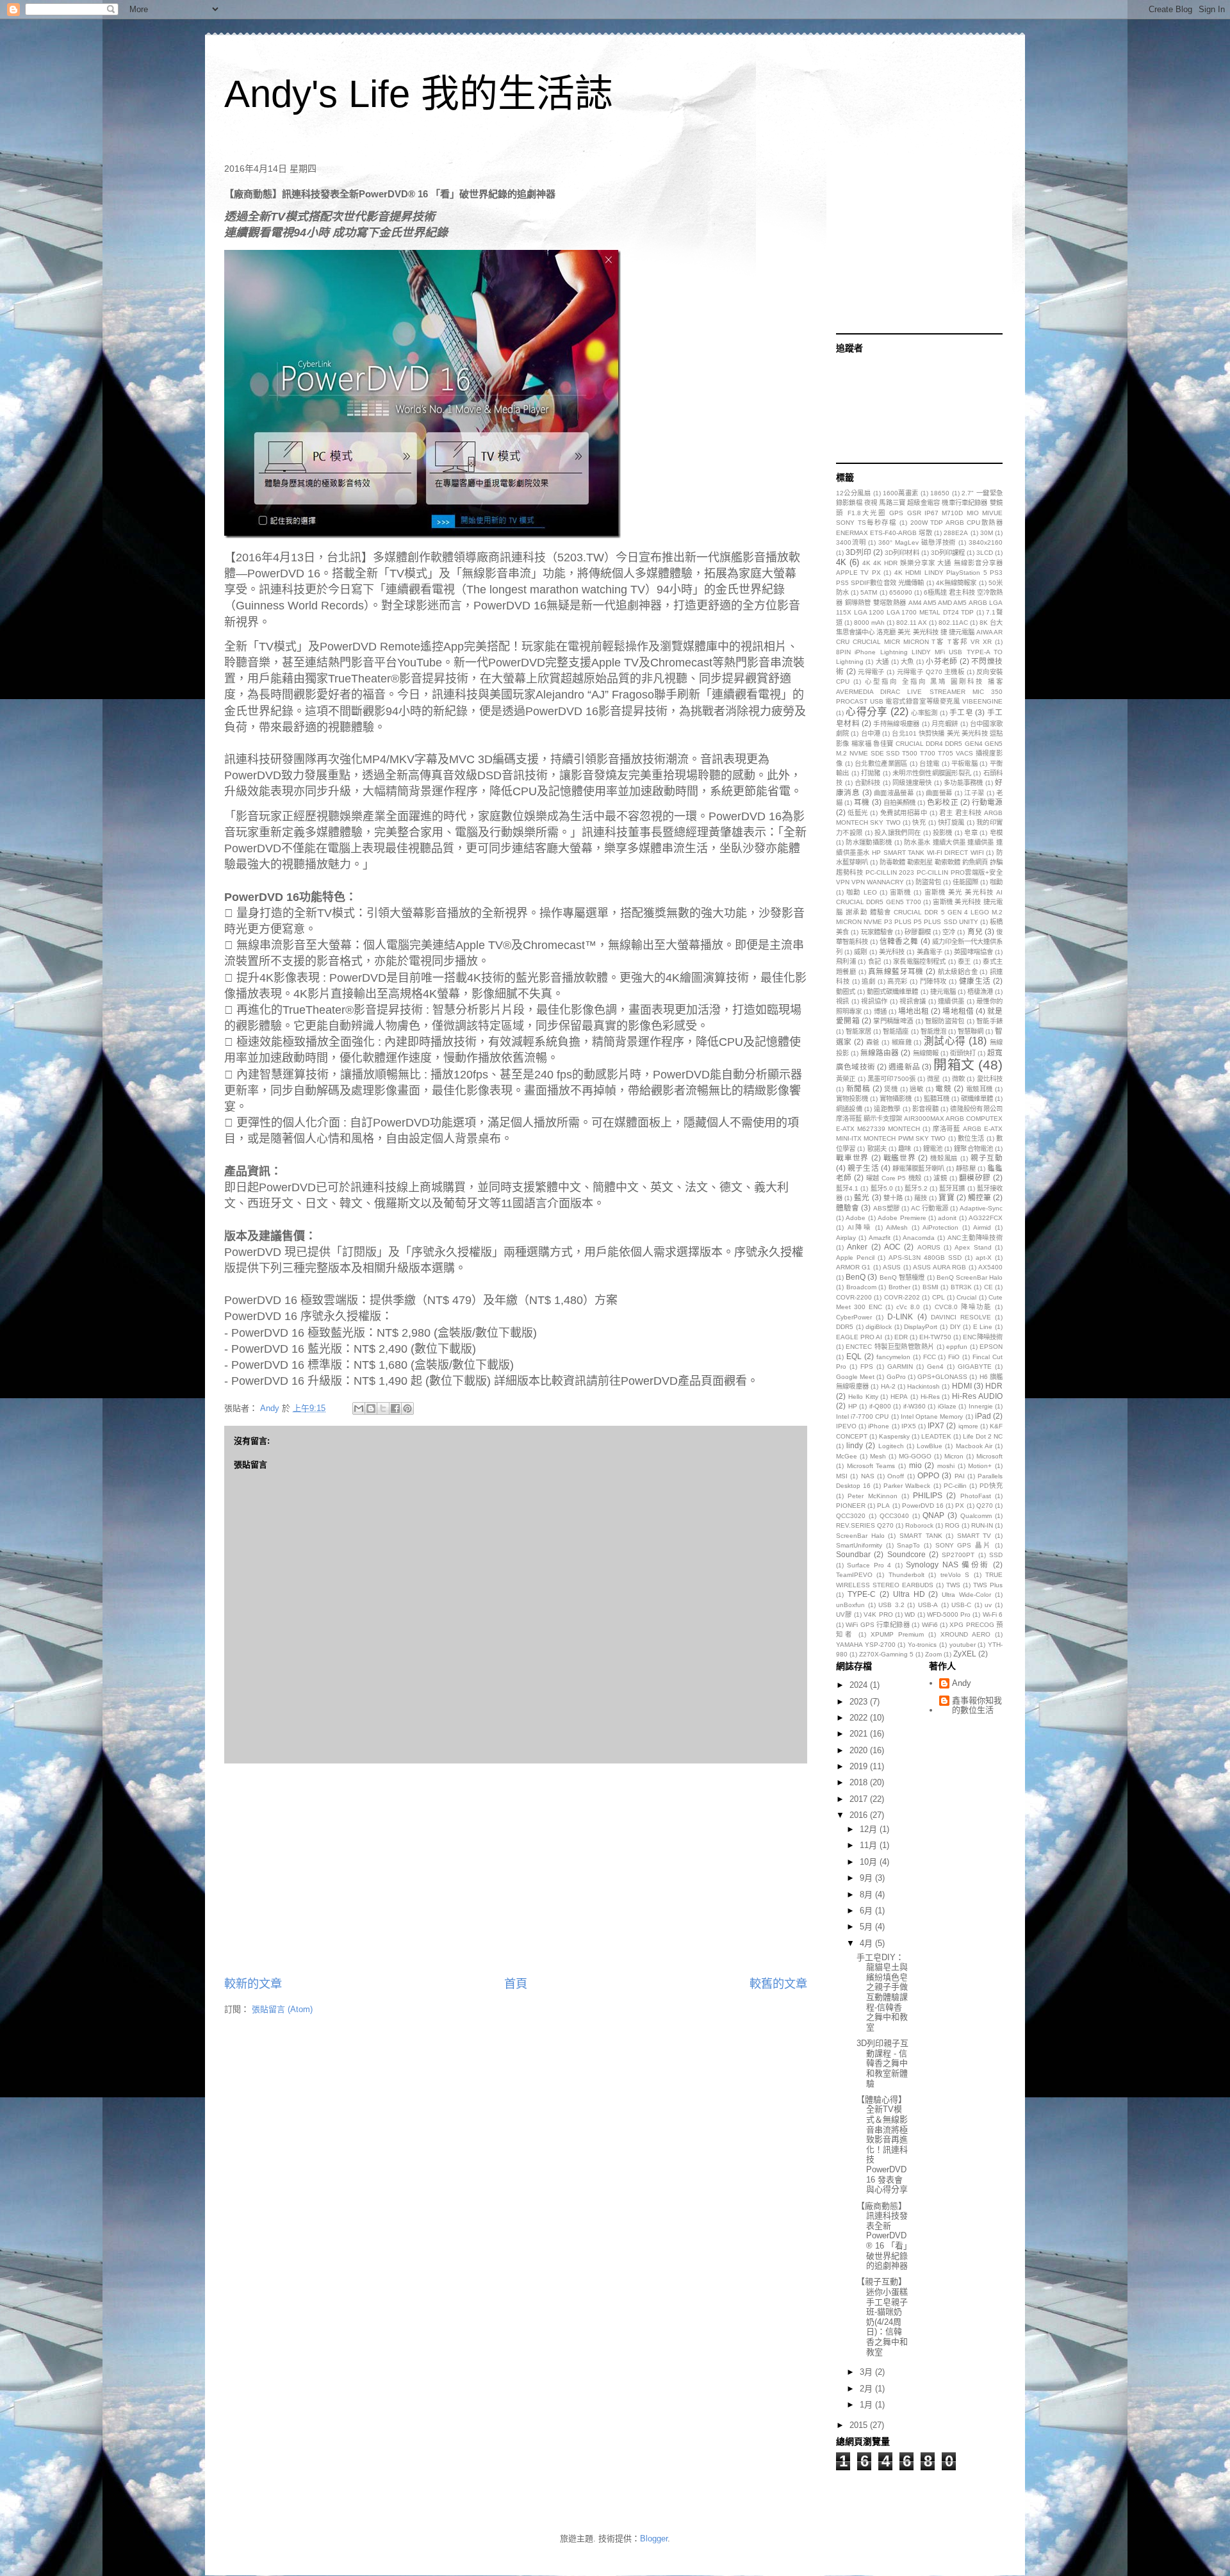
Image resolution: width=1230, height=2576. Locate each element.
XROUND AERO (965, 1634)
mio (915, 1465)
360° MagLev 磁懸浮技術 (917, 542)
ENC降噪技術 (983, 1337)
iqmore (968, 1426)
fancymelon (893, 1357)
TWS (953, 1585)
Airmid (982, 1227)
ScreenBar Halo (860, 1536)
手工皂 (961, 712)
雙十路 (893, 1198)
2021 (860, 1734)
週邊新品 (904, 1067)
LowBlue (930, 1446)
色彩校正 (942, 802)
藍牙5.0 (882, 1188)
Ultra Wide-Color (966, 1595)
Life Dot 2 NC (983, 1436)
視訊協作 (874, 1001)
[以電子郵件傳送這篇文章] (359, 1408)
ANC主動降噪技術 (975, 1238)
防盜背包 (928, 882)
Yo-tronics (922, 1645)
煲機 (891, 1089)
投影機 (943, 833)
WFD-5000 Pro (949, 1614)
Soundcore (906, 1554)
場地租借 (958, 1011)
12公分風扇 (853, 493)
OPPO (928, 1475)
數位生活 (971, 1138)
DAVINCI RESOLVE (961, 1317)
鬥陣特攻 (933, 981)
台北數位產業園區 (881, 764)
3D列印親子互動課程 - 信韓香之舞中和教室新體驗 (882, 2063)
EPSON (991, 1347)
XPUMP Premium (897, 1634)
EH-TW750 (935, 1337)
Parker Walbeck (907, 1486)
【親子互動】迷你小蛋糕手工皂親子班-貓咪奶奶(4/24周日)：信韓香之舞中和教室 (882, 2316)
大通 (882, 662)
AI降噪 (860, 1227)
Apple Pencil (855, 1258)
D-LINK (900, 1317)
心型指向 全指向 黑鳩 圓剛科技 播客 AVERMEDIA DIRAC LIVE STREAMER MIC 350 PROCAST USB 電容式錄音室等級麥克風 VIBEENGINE (919, 691)
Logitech (891, 1446)
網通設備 (849, 1109)
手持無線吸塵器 (896, 724)
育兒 (975, 931)
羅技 (921, 1198)
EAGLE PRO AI (859, 1337)
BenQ (856, 1277)
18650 (940, 493)
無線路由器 (880, 1053)
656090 (901, 592)
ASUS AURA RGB (939, 1267)
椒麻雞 (902, 1042)
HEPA (899, 1397)
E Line (983, 1327)
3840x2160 (986, 542)
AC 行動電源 (930, 1208)
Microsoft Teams (871, 1466)
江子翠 (974, 793)
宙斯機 (900, 892)
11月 (870, 1845)
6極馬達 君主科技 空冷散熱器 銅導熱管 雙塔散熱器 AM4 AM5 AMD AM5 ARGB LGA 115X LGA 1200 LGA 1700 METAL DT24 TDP (919, 602)
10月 (870, 1862)
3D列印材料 (902, 553)
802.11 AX (912, 623)
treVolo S (955, 1575)
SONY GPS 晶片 (963, 1545)
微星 (933, 1079)
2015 (860, 2425)
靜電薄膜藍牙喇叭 (918, 1168)
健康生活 (975, 981)
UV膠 (844, 1614)
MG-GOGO (915, 1456)
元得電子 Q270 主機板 (931, 672)
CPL (939, 1297)
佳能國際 (965, 882)
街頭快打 (963, 1053)
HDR (994, 1386)
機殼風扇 (944, 1158)
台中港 (871, 733)
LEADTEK (936, 1436)
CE (988, 1287)
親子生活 (863, 1168)
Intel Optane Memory (932, 1416)
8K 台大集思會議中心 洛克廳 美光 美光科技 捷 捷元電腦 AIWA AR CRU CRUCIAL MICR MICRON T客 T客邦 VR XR (919, 632)
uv (988, 1605)
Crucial (966, 1297)
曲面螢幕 (939, 793)
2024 (860, 1685)
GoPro (896, 1377)
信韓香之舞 (899, 941)
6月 (867, 1911)
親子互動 (987, 1158)
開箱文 (954, 1065)
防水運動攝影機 (869, 842)
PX (960, 1506)
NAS (868, 1476)
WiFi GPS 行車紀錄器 (878, 1625)
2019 (860, 1766)
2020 (860, 1750)
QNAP (933, 1515)
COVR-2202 (902, 1297)
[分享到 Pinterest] (407, 1408)
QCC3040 (894, 1516)
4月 (867, 1943)
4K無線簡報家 (956, 583)
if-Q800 (880, 1406)
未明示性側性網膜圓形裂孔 (932, 773)
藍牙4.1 (847, 1188)
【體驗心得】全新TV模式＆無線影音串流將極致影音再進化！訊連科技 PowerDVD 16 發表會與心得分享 (882, 2144)
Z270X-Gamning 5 (886, 1654)
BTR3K (961, 1287)
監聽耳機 (937, 1099)
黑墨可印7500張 (891, 1079)
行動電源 (987, 802)
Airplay (846, 1238)
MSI (842, 1476)
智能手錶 (989, 1021)
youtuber (963, 1645)
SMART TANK (921, 1536)
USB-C (961, 1605)
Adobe (856, 1218)
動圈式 (846, 992)
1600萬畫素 (901, 493)
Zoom (933, 1654)
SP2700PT (958, 1555)
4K (841, 562)
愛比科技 (990, 1079)
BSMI (931, 1287)
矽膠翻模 (917, 932)
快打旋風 (951, 822)
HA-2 (888, 1386)
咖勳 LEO (861, 892)
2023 (860, 1702)
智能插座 (896, 1031)
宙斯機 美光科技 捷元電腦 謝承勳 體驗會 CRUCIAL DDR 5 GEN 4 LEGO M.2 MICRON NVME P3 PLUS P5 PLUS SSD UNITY (919, 912)
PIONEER (851, 1506)
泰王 (964, 962)
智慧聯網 (971, 1031)
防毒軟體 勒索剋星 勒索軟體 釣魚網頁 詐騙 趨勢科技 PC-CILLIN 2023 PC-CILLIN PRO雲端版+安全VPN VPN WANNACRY (919, 872)
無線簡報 (926, 1053)
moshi (946, 1466)
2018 (860, 1782)
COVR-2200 (854, 1297)
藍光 (862, 1197)
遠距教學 (887, 1109)
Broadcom (861, 1287)
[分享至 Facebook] (395, 1408)
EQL (854, 1356)
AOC (892, 1247)
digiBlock (879, 1327)
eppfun (957, 1347)
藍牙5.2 (916, 1188)
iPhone (879, 1426)
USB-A (928, 1605)
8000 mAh (869, 623)
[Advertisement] (516, 1870)
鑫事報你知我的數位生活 (977, 1705)
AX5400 (990, 1267)
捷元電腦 (943, 992)
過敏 (916, 1089)
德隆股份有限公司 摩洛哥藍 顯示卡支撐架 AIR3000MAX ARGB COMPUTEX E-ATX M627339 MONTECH (919, 1119)
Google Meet (855, 1377)
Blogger (654, 2539)
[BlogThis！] (371, 1408)
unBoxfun (850, 1605)
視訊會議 (913, 1001)
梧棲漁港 (980, 992)
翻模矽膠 (975, 1177)
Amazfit (880, 1238)
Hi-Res (930, 1397)
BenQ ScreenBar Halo (970, 1277)
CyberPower (854, 1317)
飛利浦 (846, 962)
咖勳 (996, 882)
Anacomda (919, 1238)
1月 (867, 2405)
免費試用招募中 (904, 813)
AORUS (929, 1247)
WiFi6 (930, 1625)
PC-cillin (955, 1486)
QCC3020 (851, 1516)
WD (910, 1614)
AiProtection (940, 1227)
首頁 (516, 1984)
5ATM (869, 592)
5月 (867, 1927)
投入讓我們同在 (898, 833)
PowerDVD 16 (923, 1506)
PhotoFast (976, 1496)
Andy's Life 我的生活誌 (419, 94)
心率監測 (924, 713)
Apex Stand (973, 1247)
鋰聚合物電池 (973, 1149)
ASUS (892, 1267)
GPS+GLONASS (942, 1377)
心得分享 (866, 712)
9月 (867, 1878)
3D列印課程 (948, 553)
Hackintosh (923, 1386)
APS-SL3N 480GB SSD (925, 1258)
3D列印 (858, 552)
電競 (943, 1088)
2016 (860, 1815)
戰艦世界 (900, 1158)
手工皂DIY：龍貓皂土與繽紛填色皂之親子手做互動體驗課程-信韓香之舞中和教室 (882, 1992)
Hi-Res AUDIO (977, 1396)
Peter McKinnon (872, 1496)
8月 (867, 1895)
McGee (847, 1456)
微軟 (958, 1079)
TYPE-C (862, 1594)
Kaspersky (894, 1436)
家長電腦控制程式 (920, 962)
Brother (899, 1287)
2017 (860, 1799)
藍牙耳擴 (952, 1188)
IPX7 (936, 1425)
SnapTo (908, 1545)
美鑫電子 (930, 952)
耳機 (862, 802)
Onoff (896, 1476)
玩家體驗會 (877, 932)
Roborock (919, 1525)
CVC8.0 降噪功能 (963, 1307)
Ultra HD (909, 1594)
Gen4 (935, 1366)
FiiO (954, 1357)
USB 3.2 (891, 1605)
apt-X (984, 1258)
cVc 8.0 (908, 1307)
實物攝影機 (896, 1099)
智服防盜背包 (945, 1021)
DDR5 (845, 1327)
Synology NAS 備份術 (947, 1565)
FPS (867, 1366)
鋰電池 (933, 1149)
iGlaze (947, 1406)
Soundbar (853, 1554)
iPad (983, 1416)
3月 (867, 2372)
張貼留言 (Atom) (282, 2009)
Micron (954, 1456)
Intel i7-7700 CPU (862, 1416)
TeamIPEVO (854, 1575)
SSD (996, 1555)
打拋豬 (871, 773)
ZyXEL (965, 1654)
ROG (952, 1525)
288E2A (956, 533)
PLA (883, 1506)
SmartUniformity (859, 1545)
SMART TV (974, 1536)
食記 (875, 962)
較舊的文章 (778, 1984)
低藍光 (857, 813)
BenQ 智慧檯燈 (902, 1277)
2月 (867, 2389)
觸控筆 (980, 1197)
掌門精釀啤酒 (893, 1021)
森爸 (873, 1042)
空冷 (949, 932)
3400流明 (851, 542)
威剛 (860, 952)
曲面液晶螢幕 (894, 793)
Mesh (878, 1456)
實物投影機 (852, 1099)
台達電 (929, 764)
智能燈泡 (933, 1031)
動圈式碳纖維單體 (892, 992)
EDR (901, 1337)
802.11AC (953, 623)
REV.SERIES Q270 (865, 1525)
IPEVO (846, 1426)
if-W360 (914, 1406)
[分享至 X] (383, 1408)
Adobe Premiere (902, 1218)
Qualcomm (976, 1516)
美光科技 (892, 952)
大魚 (907, 662)
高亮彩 (898, 981)
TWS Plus (988, 1585)
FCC (930, 1357)
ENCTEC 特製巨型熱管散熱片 (890, 1347)
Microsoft (989, 1456)
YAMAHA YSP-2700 (866, 1645)
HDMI (962, 1386)
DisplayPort (921, 1327)
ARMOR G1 (853, 1267)
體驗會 (848, 1208)
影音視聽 (925, 1109)
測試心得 (945, 1041)
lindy (855, 1445)
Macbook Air (974, 1446)
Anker (857, 1247)
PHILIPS (928, 1495)
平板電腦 (964, 764)
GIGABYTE (975, 1366)
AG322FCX (986, 1218)
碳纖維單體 (977, 1099)
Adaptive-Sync (981, 1208)
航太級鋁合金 (958, 972)
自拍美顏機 (899, 803)
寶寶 (946, 1197)
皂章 (971, 833)
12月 (870, 1829)
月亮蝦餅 (945, 724)
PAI (960, 1476)
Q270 (985, 1506)
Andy (962, 1683)
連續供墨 (951, 1001)
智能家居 (858, 1031)
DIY (955, 1327)
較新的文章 (253, 1984)
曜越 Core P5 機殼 (894, 1178)
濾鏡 (940, 1178)
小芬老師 (941, 661)
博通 (880, 1011)
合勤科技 (868, 783)
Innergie (981, 1406)
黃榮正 (846, 1079)
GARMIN (900, 1366)
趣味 (905, 1149)
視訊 (843, 1001)
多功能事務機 (963, 783)
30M (987, 533)
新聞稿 (858, 1088)
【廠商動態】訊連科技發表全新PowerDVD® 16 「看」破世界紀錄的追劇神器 (882, 2236)
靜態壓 (965, 1168)
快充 (919, 822)
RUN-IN (982, 1525)
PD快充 (991, 1486)
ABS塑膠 (886, 1208)
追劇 (868, 981)
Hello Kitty (863, 1397)
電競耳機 (980, 1089)
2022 (860, 1718)
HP (853, 1406)
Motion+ (980, 1466)
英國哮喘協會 (973, 952)
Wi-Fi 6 (993, 1614)
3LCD (985, 553)
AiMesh (897, 1227)
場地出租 (914, 1011)
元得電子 (871, 672)
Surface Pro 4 (869, 1565)
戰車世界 (852, 1158)
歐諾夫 (877, 1149)
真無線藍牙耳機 (896, 971)
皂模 (996, 833)
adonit (947, 1218)
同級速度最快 (912, 783)
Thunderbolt (906, 1575)
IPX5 (909, 1426)
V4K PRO (878, 1614)
